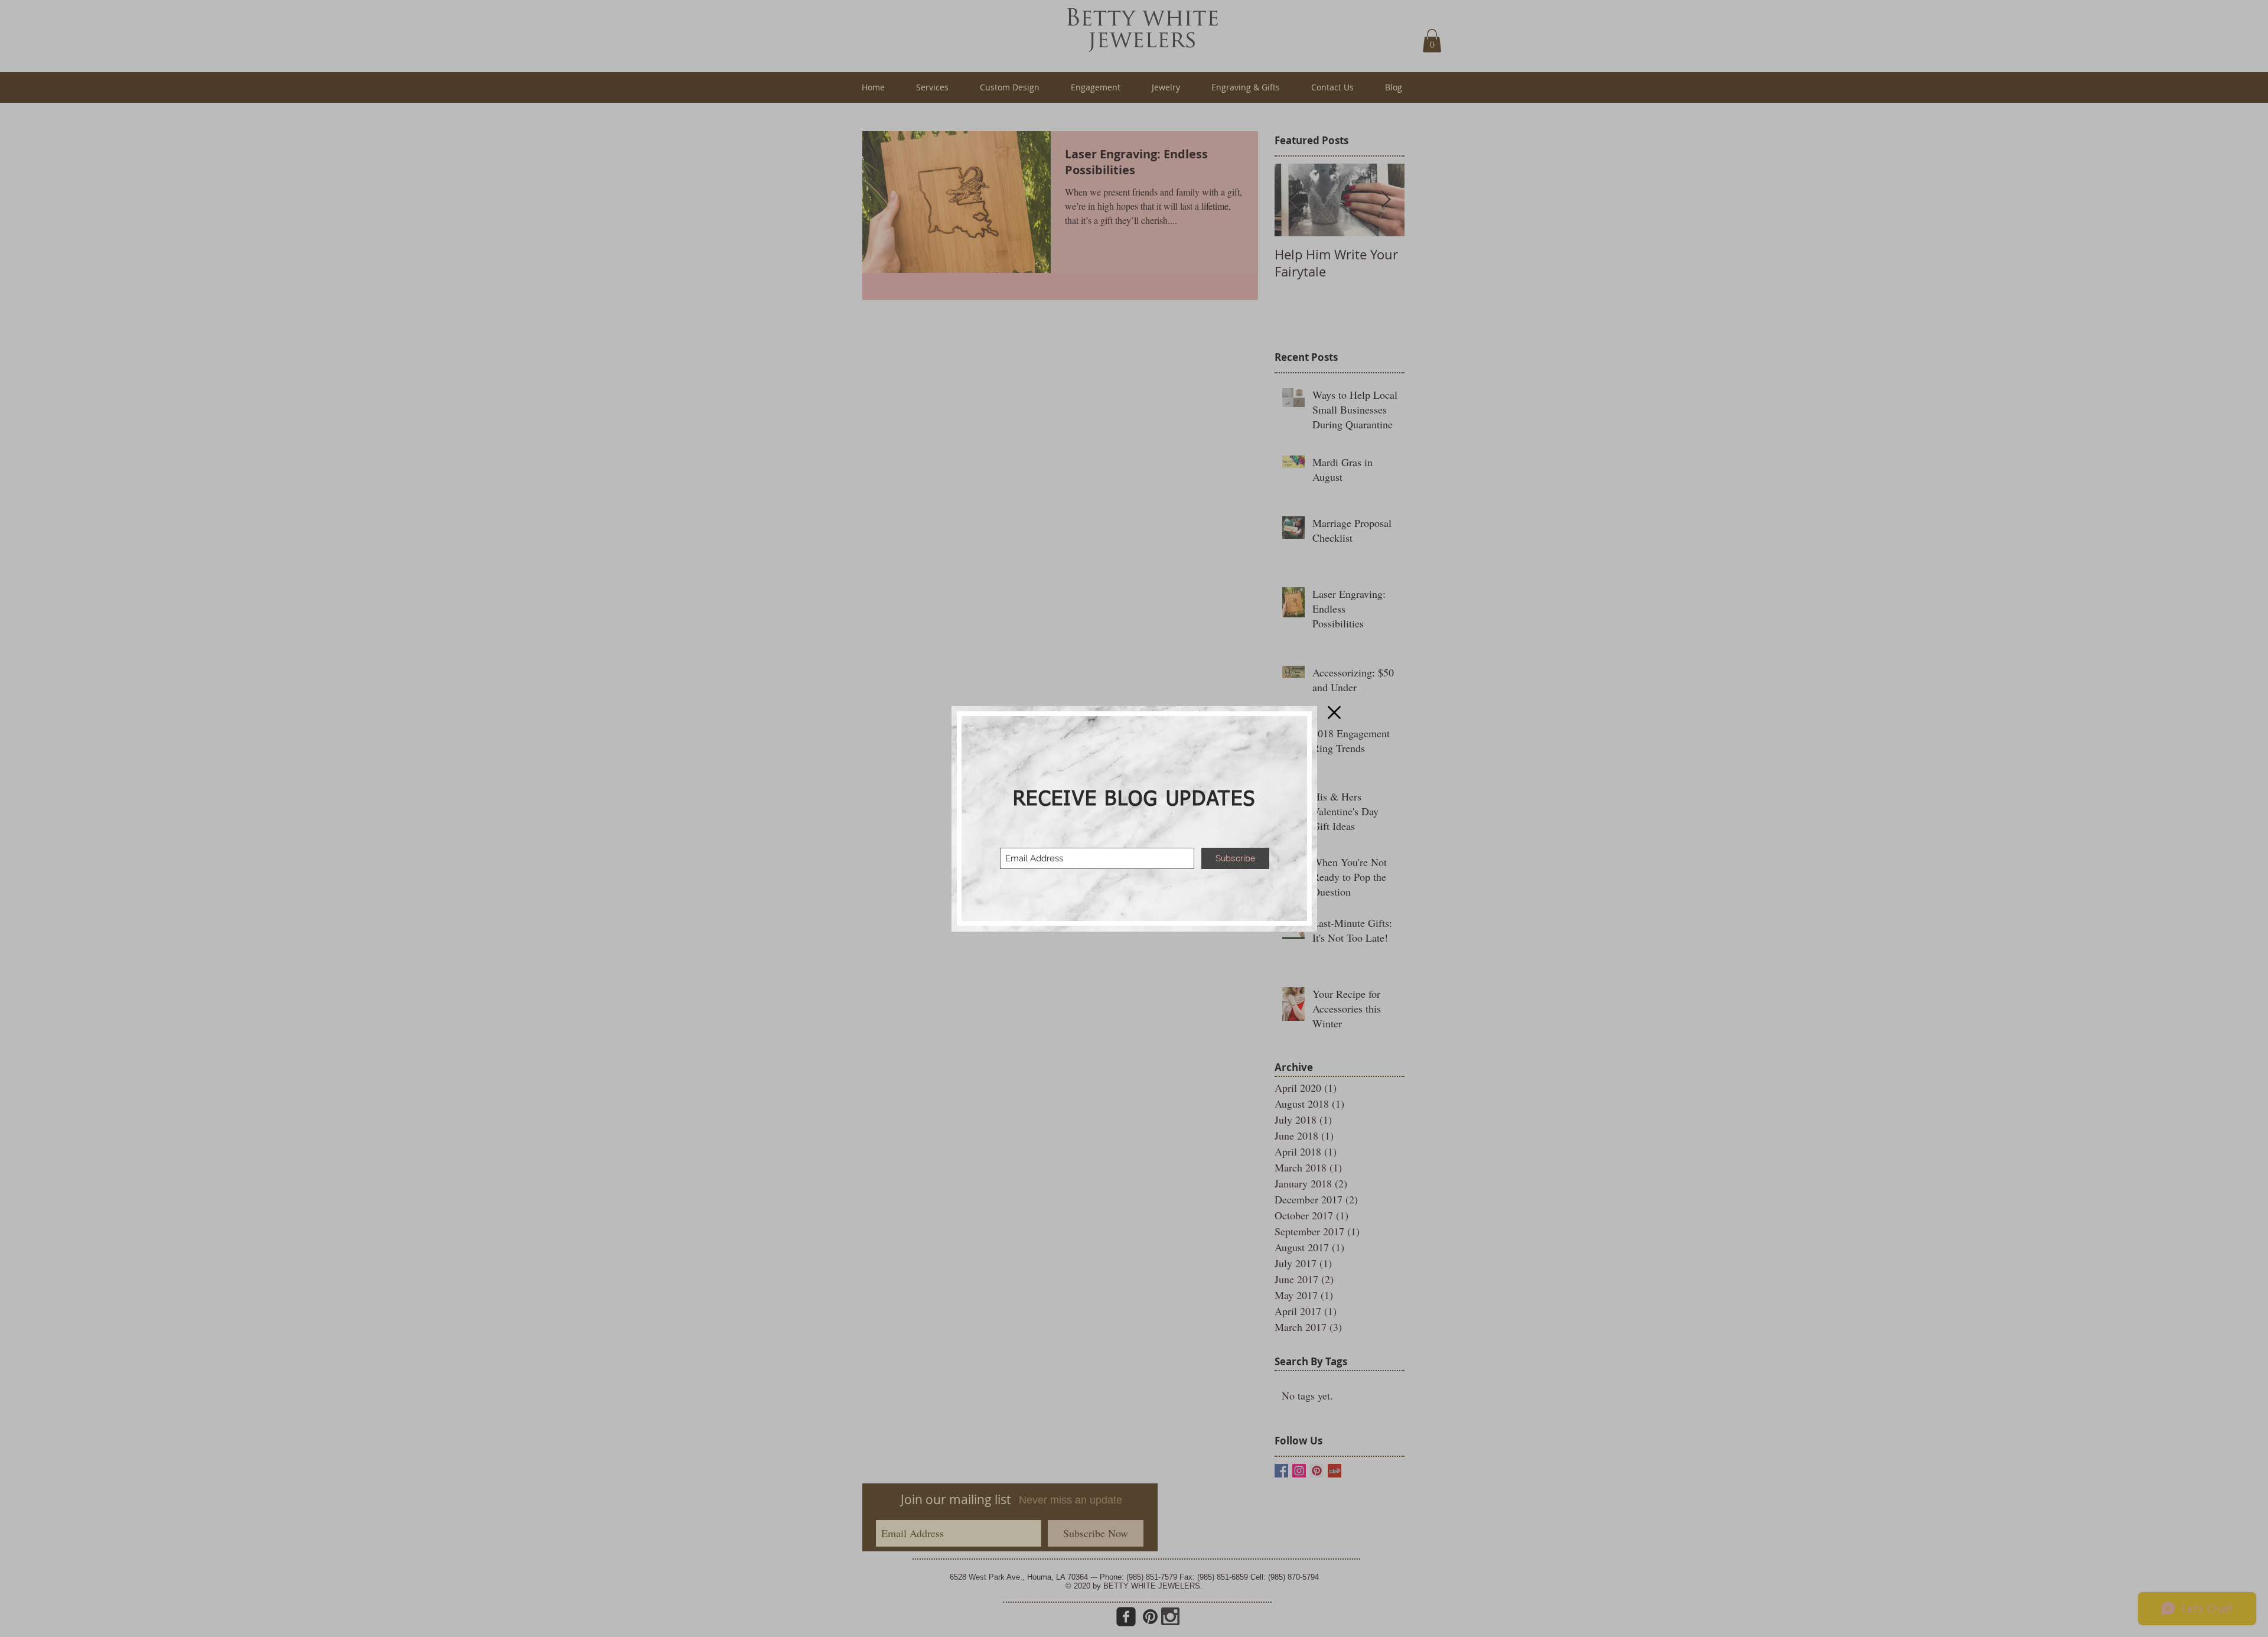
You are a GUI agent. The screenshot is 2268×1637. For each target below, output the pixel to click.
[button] (1334, 712)
